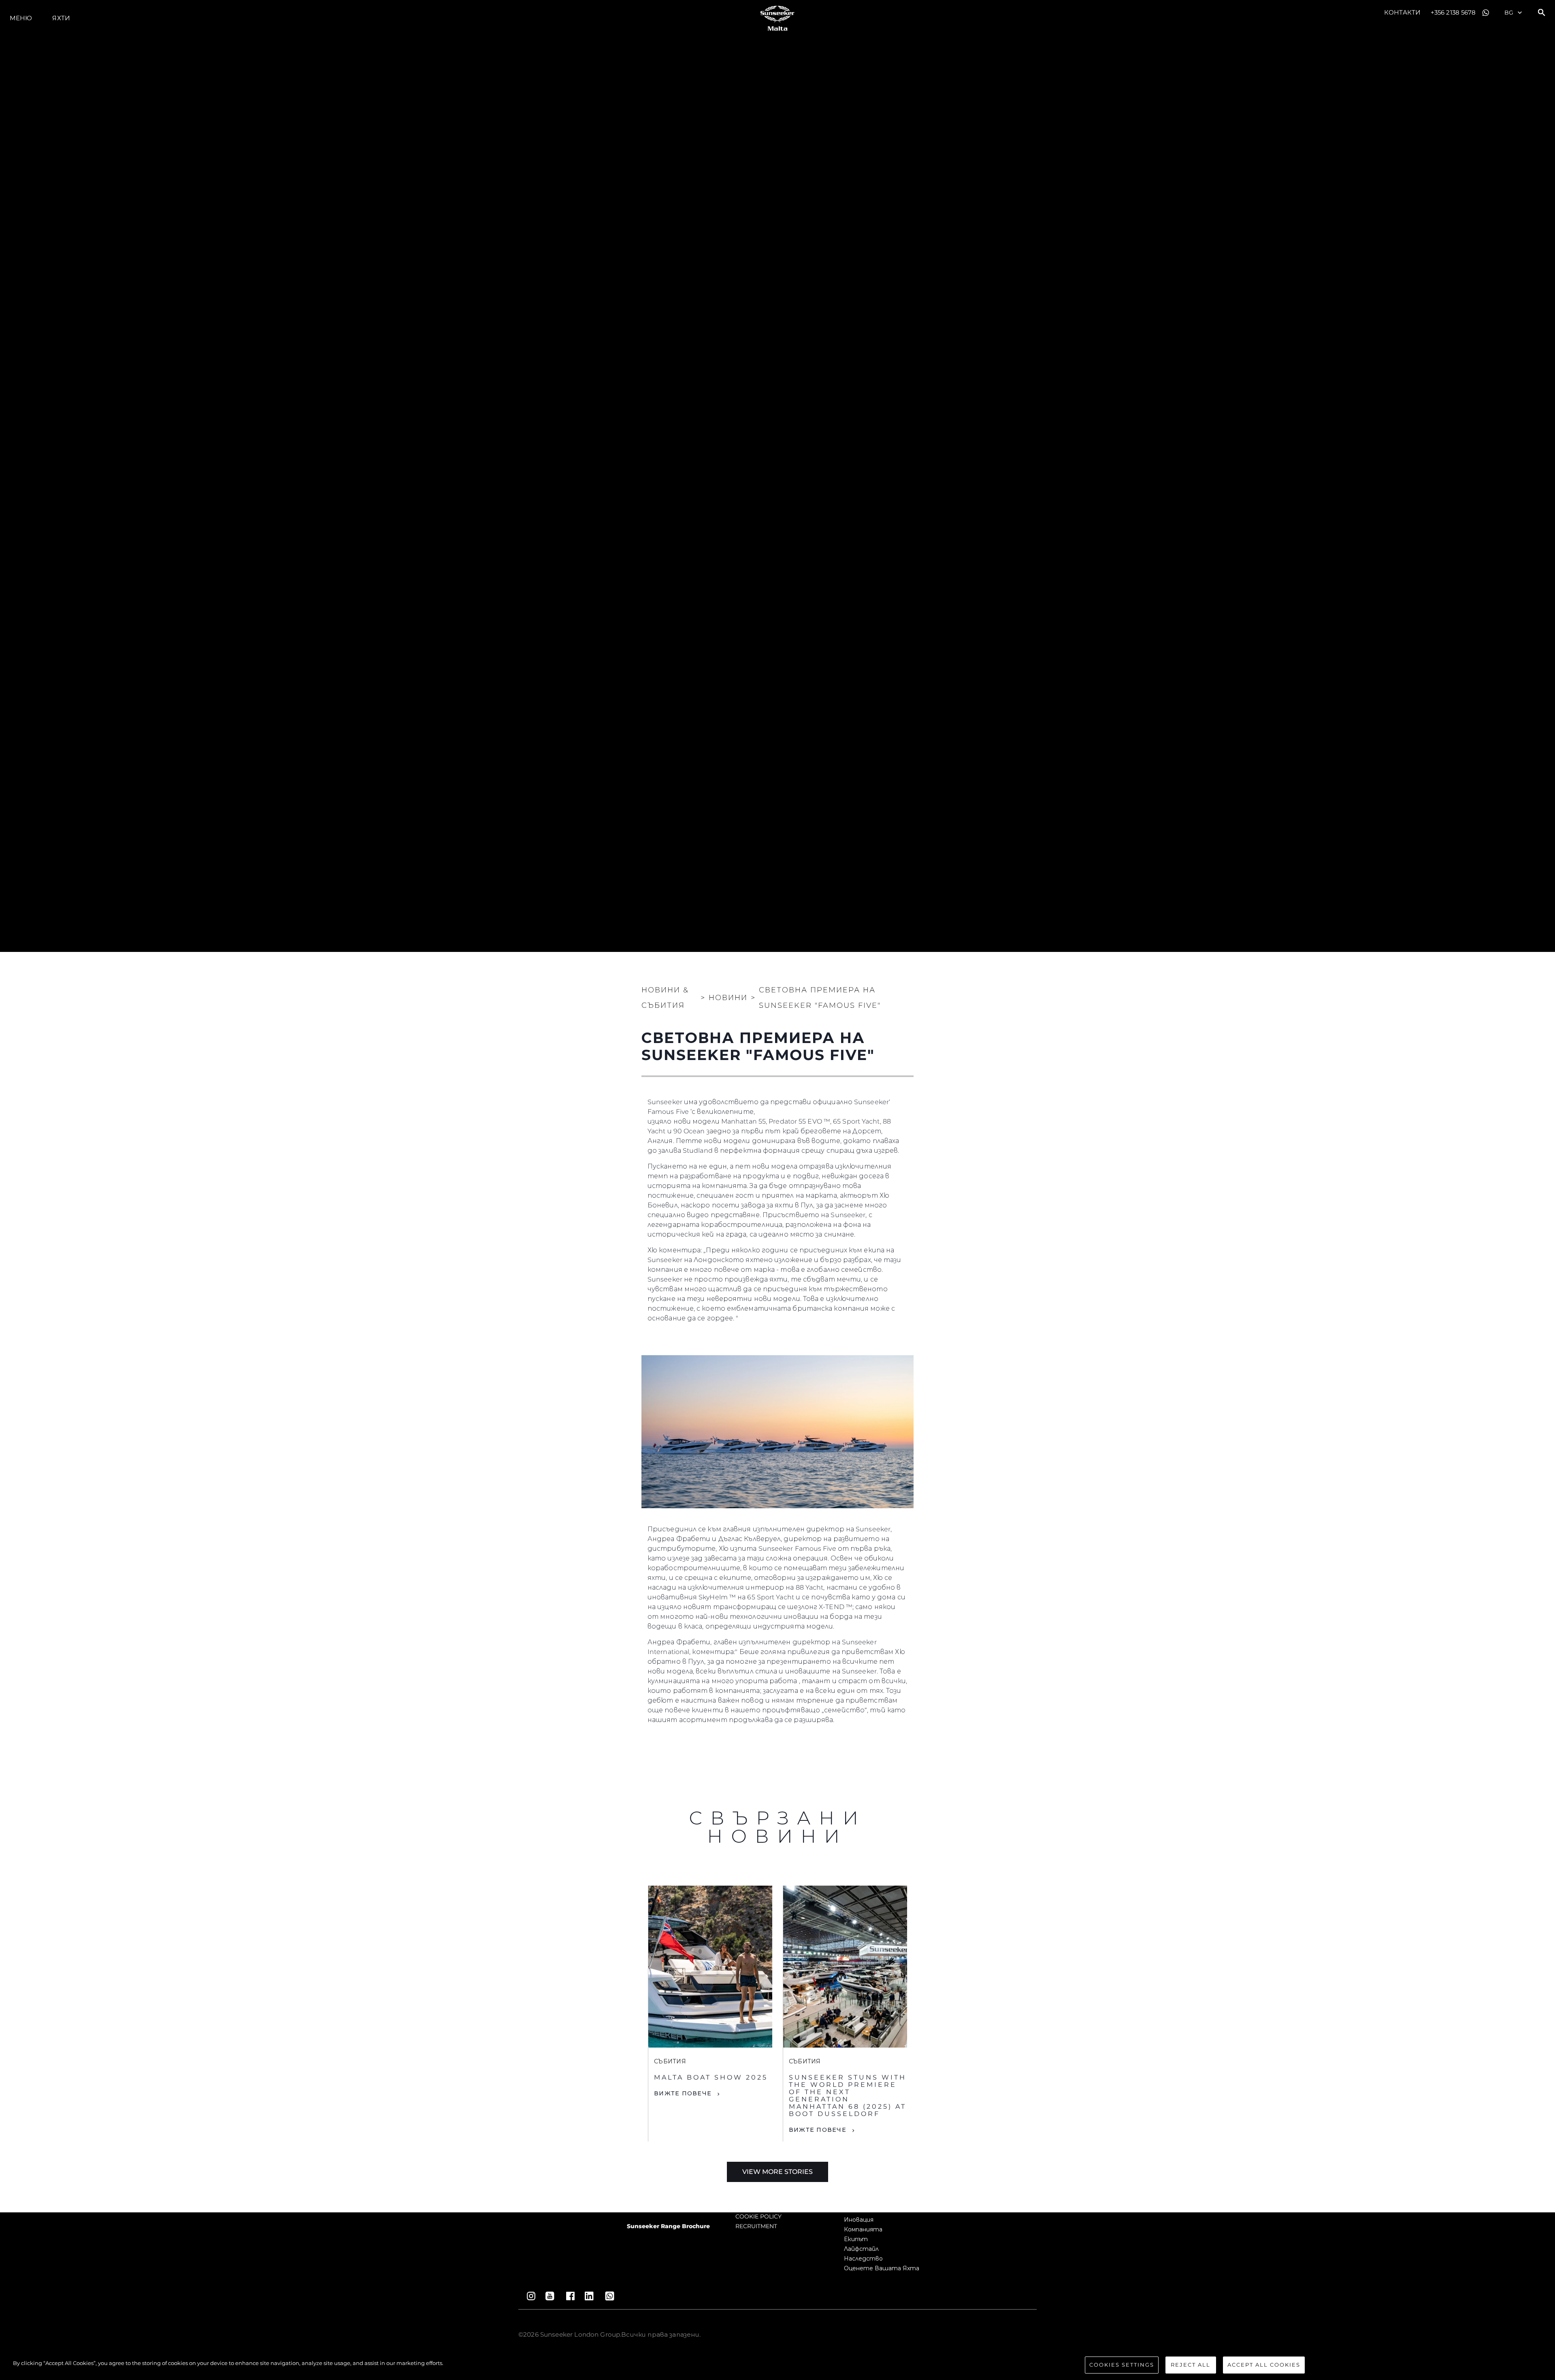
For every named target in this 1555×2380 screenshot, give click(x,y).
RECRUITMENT (756, 2226)
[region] (777, 2366)
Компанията (863, 2229)
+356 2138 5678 (1453, 12)
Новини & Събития (665, 998)
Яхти (61, 18)
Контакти (1402, 12)
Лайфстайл (861, 2249)
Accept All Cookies (1264, 2365)
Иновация (859, 2220)
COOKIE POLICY (758, 2216)
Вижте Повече (683, 2093)
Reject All (1191, 2365)
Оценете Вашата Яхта (882, 2268)
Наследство (863, 2259)
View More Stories (777, 2172)
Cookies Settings (1122, 2365)
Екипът (856, 2239)
